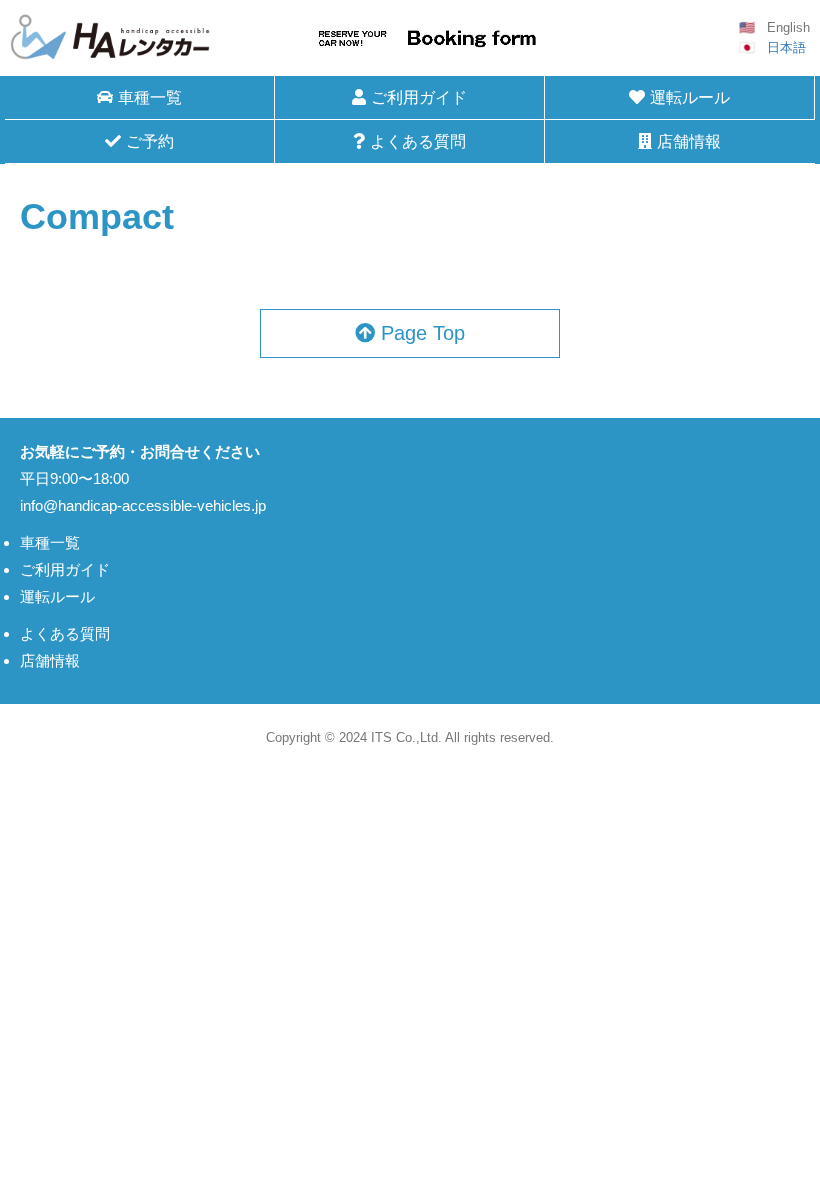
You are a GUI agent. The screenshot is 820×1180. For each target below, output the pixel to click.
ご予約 (150, 141)
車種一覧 (50, 542)
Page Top (420, 333)
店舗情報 (689, 141)
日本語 (786, 47)
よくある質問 (418, 141)
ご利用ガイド (419, 97)
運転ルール (690, 97)
